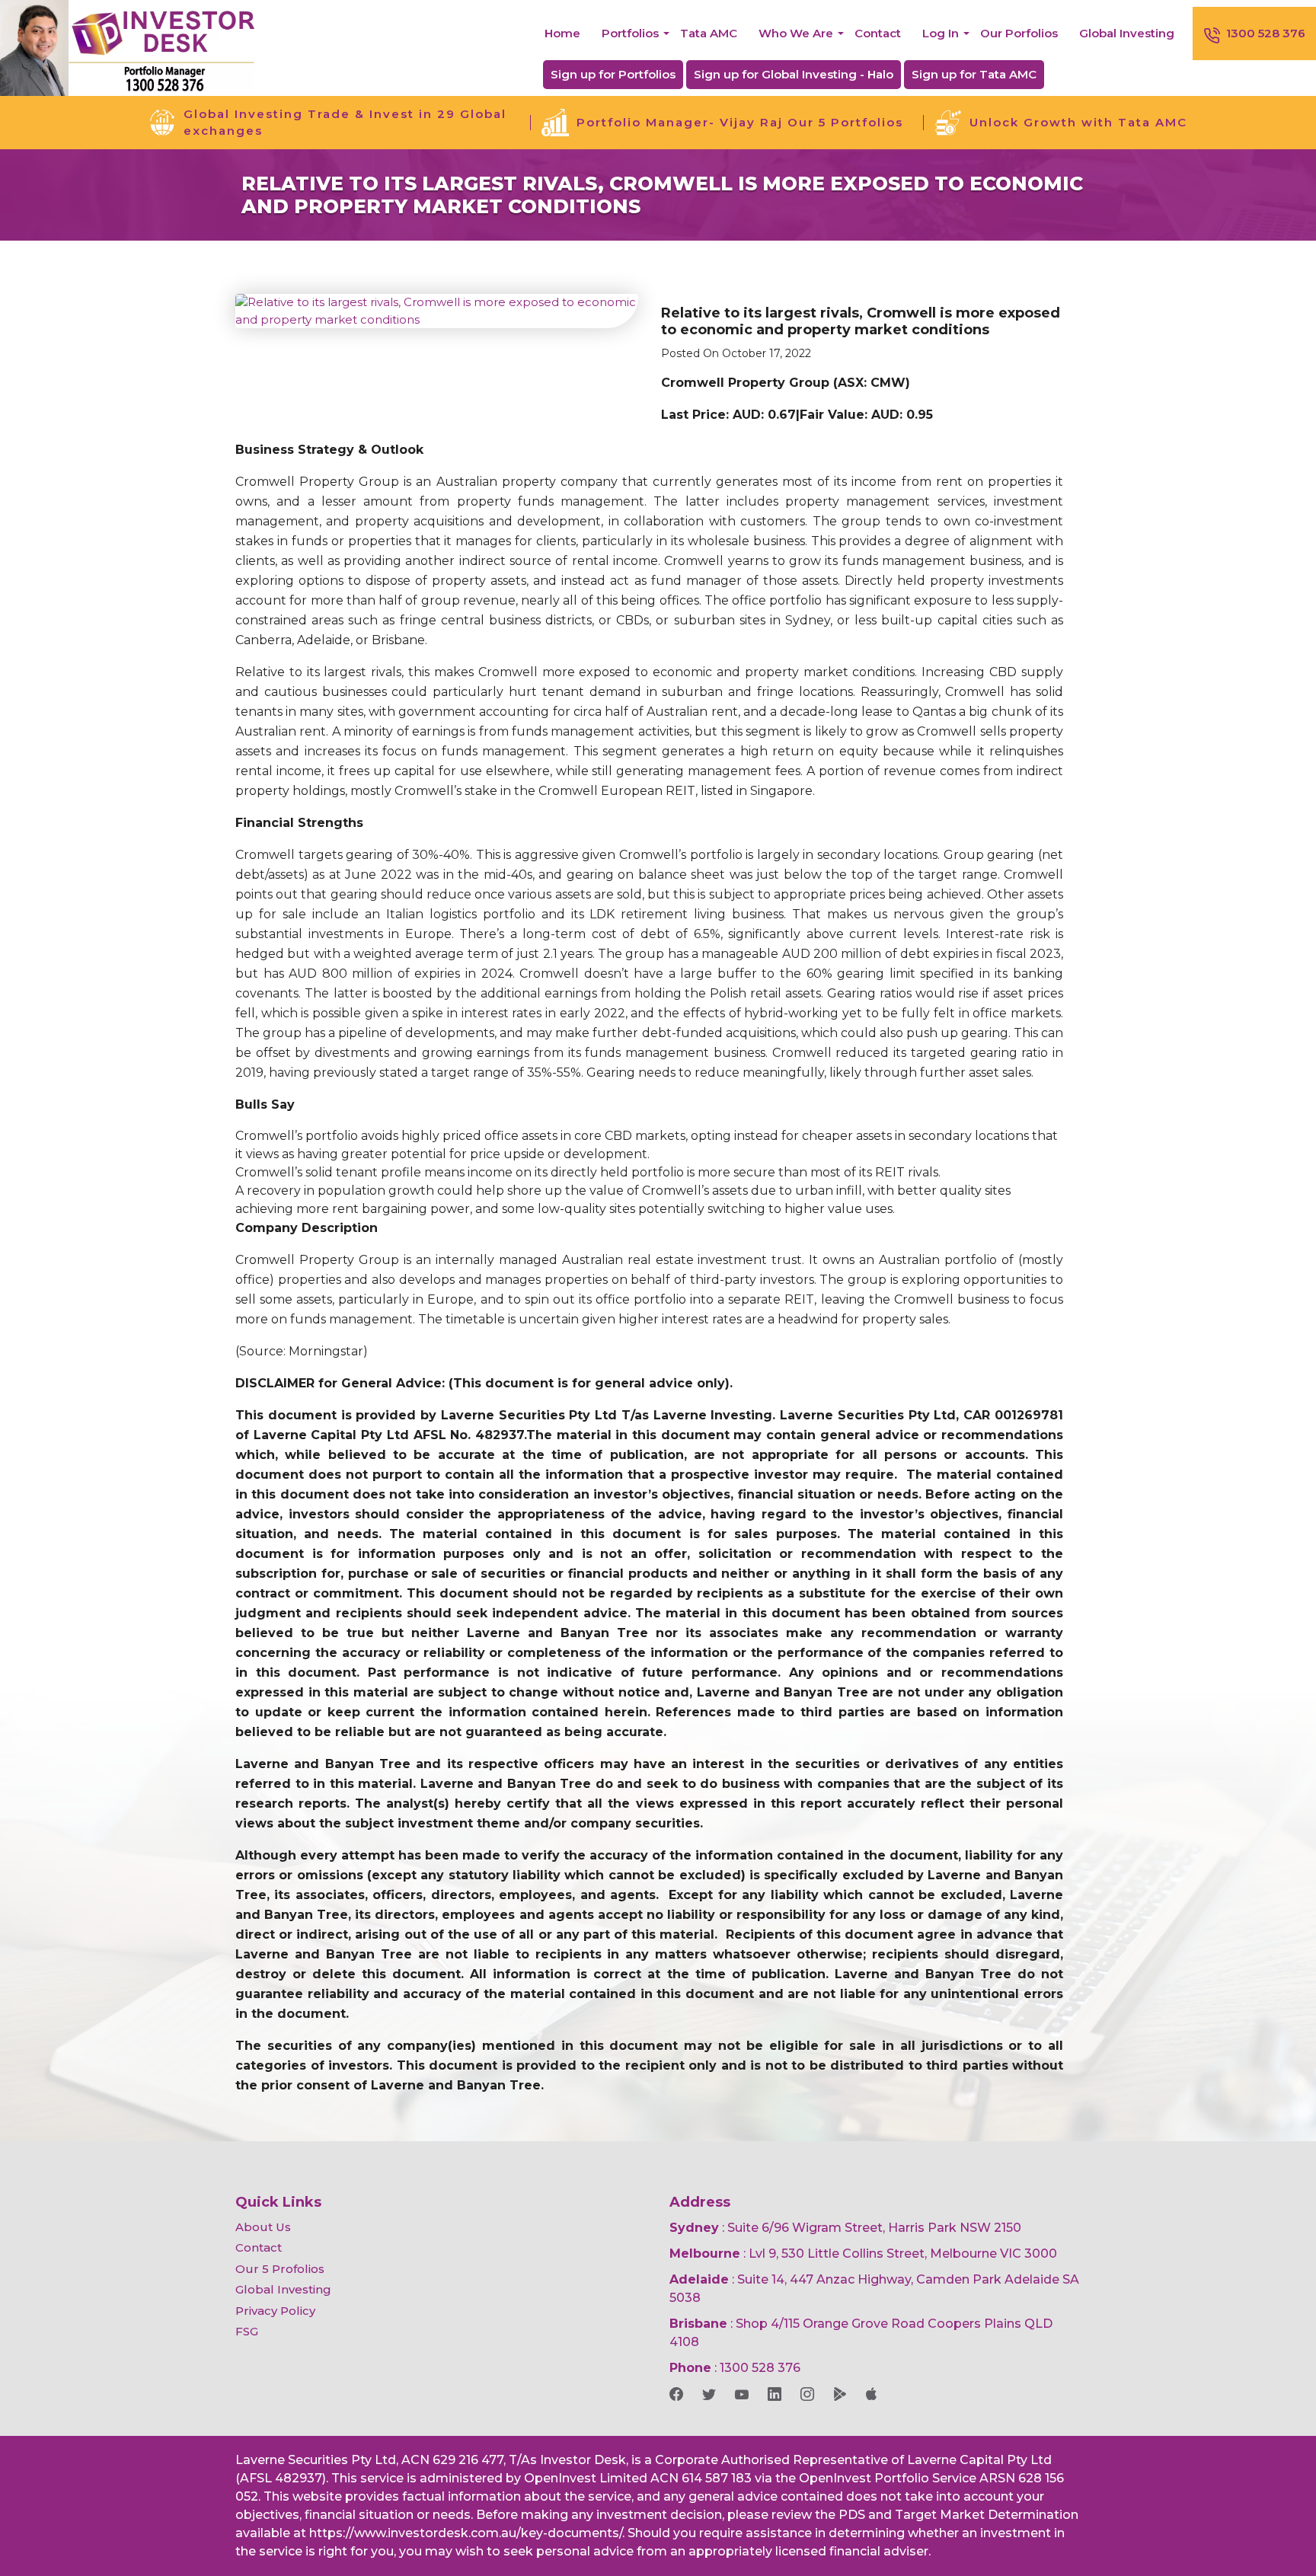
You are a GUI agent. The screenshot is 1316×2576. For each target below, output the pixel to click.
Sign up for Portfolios (613, 74)
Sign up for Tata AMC (974, 74)
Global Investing (1127, 33)
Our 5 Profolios (280, 2269)
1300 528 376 (1266, 33)
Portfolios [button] (630, 33)
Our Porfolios (1019, 33)
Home (562, 33)
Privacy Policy (275, 2311)
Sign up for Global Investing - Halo (794, 74)
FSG (247, 2331)
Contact (878, 33)
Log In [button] (941, 33)
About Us (263, 2227)
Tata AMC (709, 33)
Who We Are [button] (796, 33)
